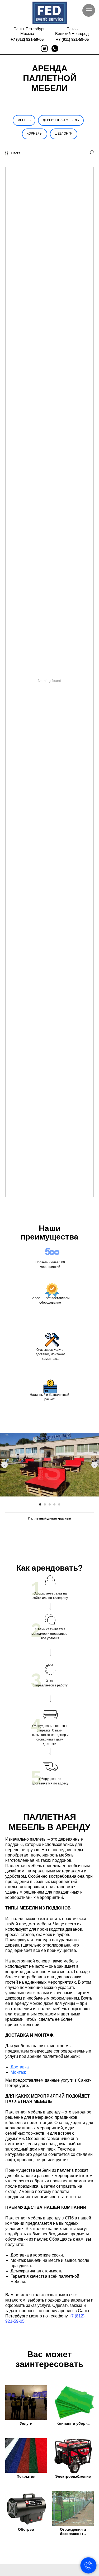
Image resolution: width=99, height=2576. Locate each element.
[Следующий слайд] (95, 1465)
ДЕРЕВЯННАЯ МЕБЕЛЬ (61, 120)
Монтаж (18, 2072)
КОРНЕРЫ (35, 134)
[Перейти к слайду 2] (45, 1504)
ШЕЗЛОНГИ (64, 134)
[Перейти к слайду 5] (59, 1504)
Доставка (20, 2067)
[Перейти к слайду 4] (54, 1504)
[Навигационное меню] (89, 10)
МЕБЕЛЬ (24, 120)
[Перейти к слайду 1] (40, 1504)
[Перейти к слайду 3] (50, 1504)
